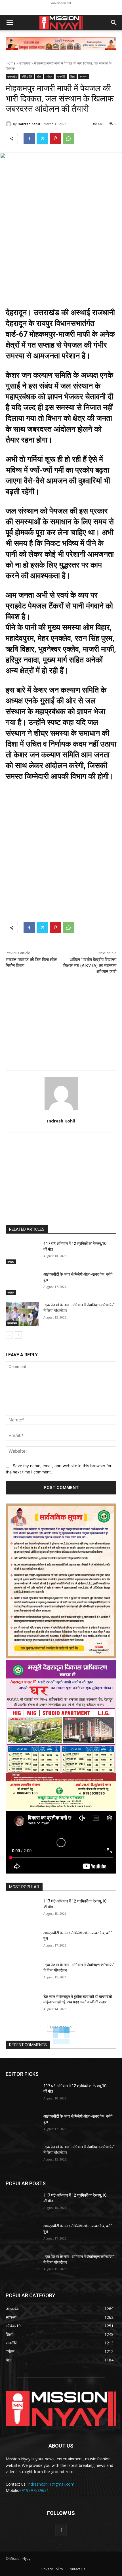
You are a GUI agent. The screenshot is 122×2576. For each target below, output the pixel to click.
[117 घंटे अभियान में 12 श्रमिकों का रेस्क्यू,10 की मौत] (22, 1253)
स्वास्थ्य (84, 76)
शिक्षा (73, 76)
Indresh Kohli (29, 124)
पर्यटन (49, 76)
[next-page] (18, 1335)
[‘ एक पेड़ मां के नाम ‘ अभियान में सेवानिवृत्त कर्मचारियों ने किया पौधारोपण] (22, 1314)
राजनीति (61, 76)
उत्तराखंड (25, 63)
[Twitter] (42, 138)
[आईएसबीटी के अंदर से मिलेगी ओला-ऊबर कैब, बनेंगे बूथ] (22, 1283)
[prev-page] (9, 1335)
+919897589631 (34, 2490)
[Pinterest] (55, 138)
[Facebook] (29, 138)
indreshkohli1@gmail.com (51, 2484)
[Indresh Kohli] (9, 124)
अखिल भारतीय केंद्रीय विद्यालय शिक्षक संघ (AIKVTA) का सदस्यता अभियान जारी (90, 966)
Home (11, 63)
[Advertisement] (61, 857)
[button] (10, 23)
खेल (39, 76)
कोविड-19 (27, 76)
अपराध (11, 1262)
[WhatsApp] (68, 138)
